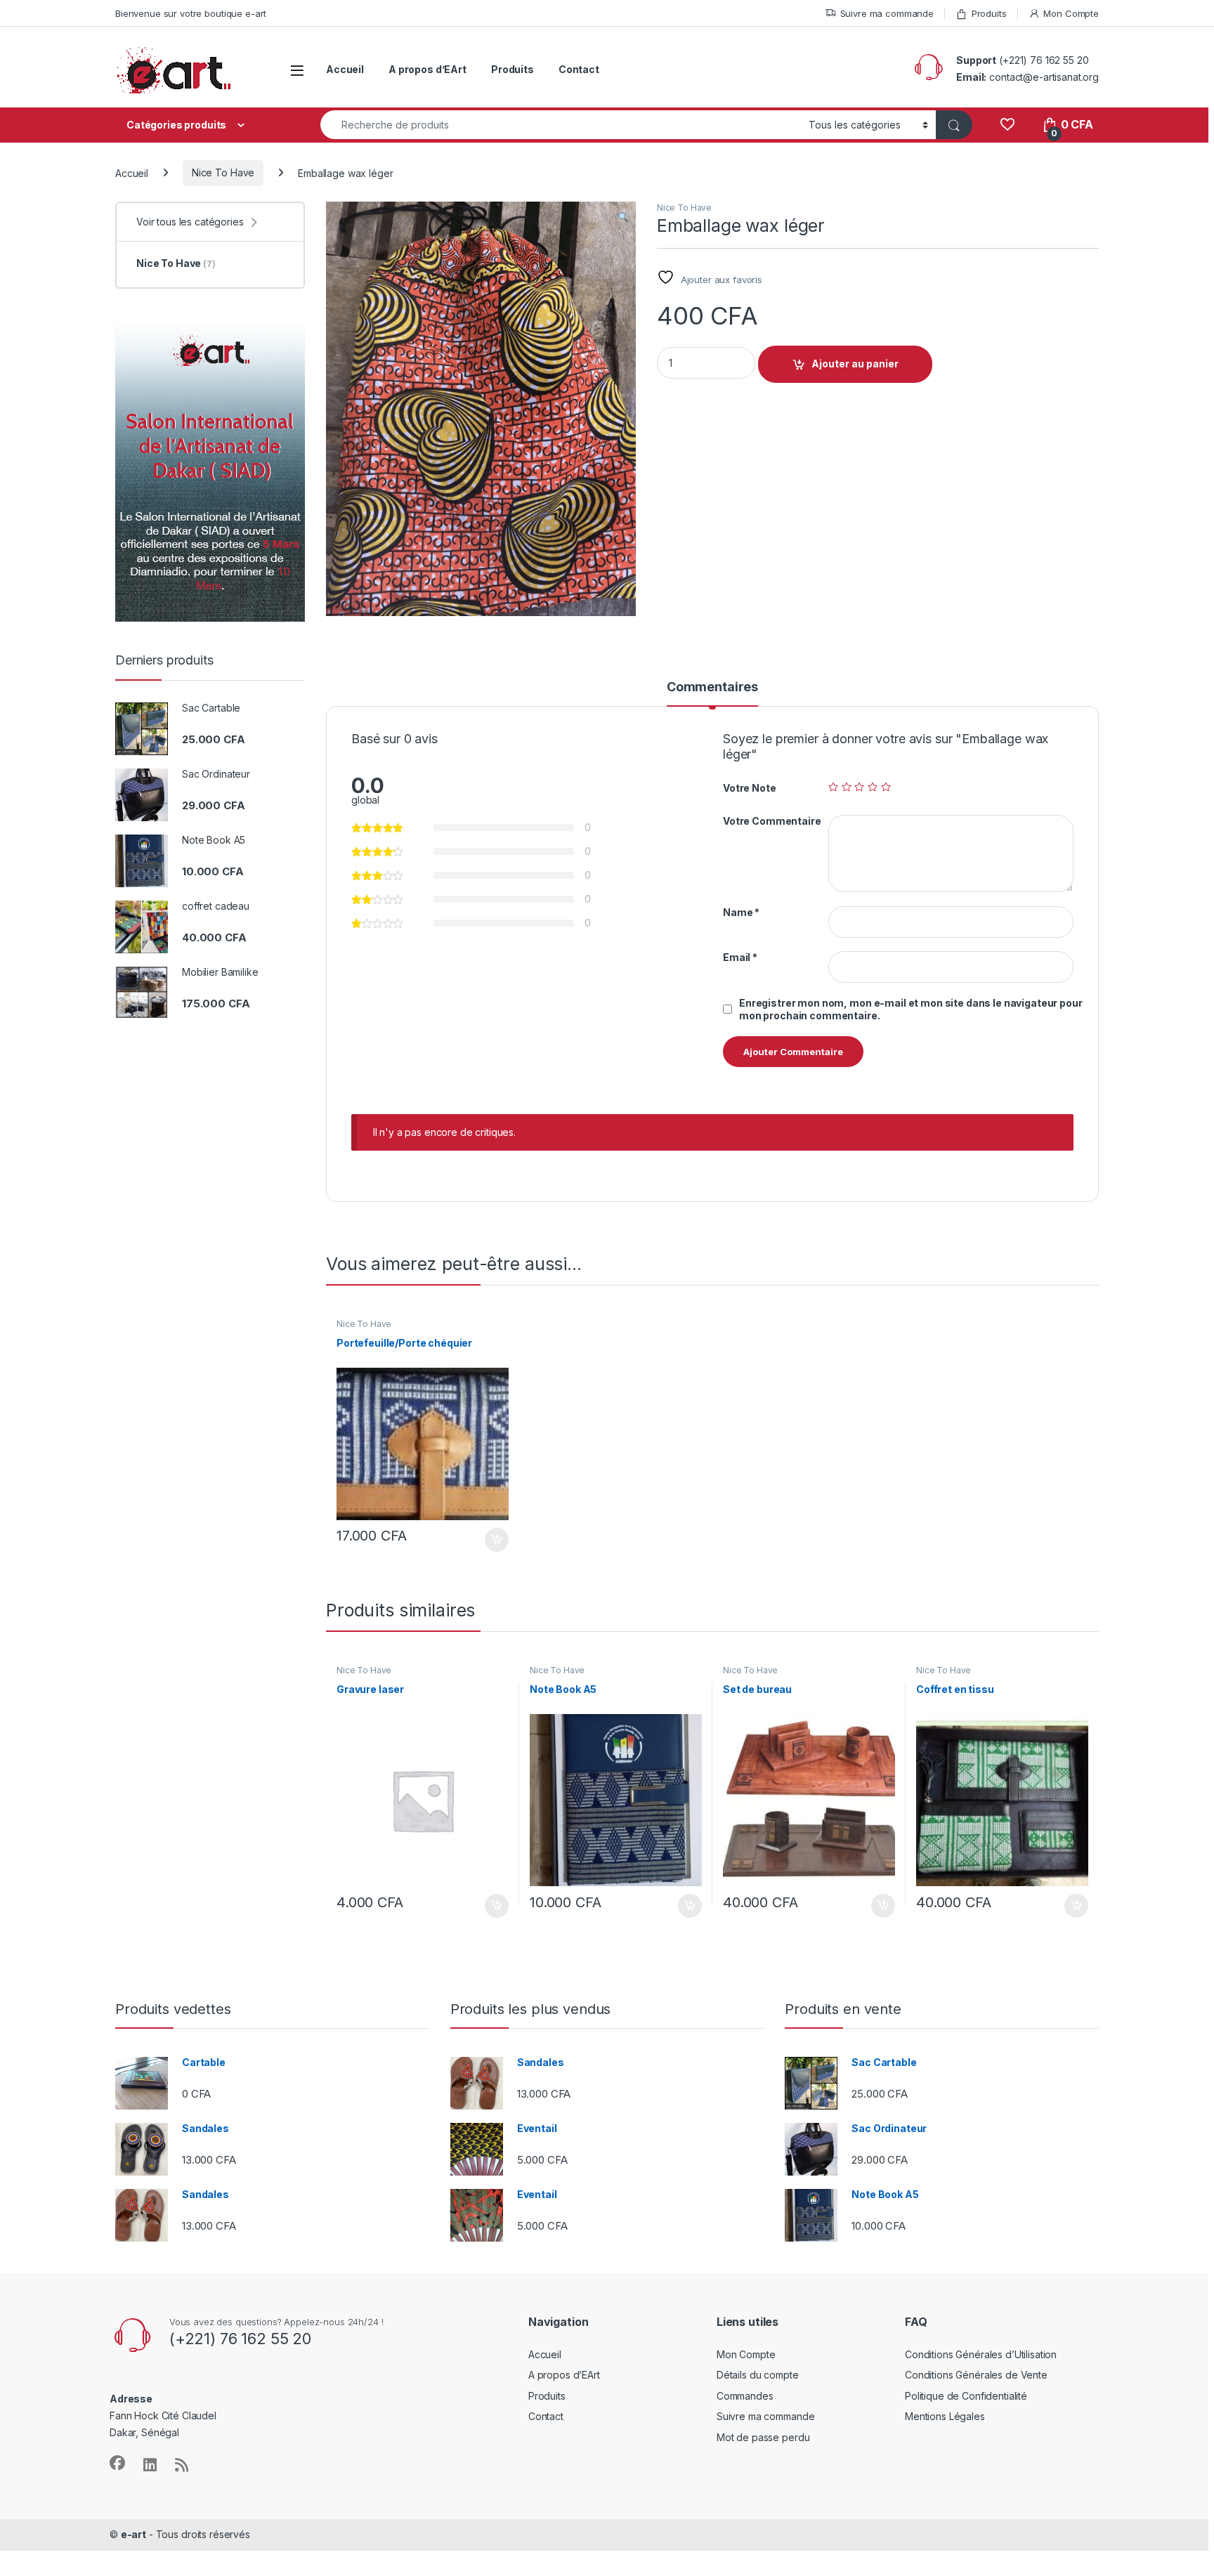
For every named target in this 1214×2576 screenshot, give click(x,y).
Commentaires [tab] (712, 687)
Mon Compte (1071, 13)
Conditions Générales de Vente (976, 2375)
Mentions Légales (945, 2416)
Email (740, 957)
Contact (579, 69)
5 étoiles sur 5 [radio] (886, 787)
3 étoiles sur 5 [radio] (859, 787)
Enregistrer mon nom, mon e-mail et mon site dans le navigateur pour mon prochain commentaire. (911, 1009)
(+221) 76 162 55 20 (1044, 60)
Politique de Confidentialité (966, 2396)
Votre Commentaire (772, 821)
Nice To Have (223, 172)
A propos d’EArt (427, 69)
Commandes (745, 2396)
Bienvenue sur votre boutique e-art (191, 13)
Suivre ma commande (887, 13)
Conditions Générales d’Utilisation (981, 2354)
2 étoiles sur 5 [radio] (847, 787)
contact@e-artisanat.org (1044, 77)
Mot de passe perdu (763, 2437)
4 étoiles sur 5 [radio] (873, 787)
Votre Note (750, 788)
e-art (133, 2534)
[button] (623, 217)
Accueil (345, 69)
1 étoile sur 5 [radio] (833, 787)
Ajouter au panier (855, 364)
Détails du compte (758, 2375)
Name (741, 912)
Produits (989, 13)
